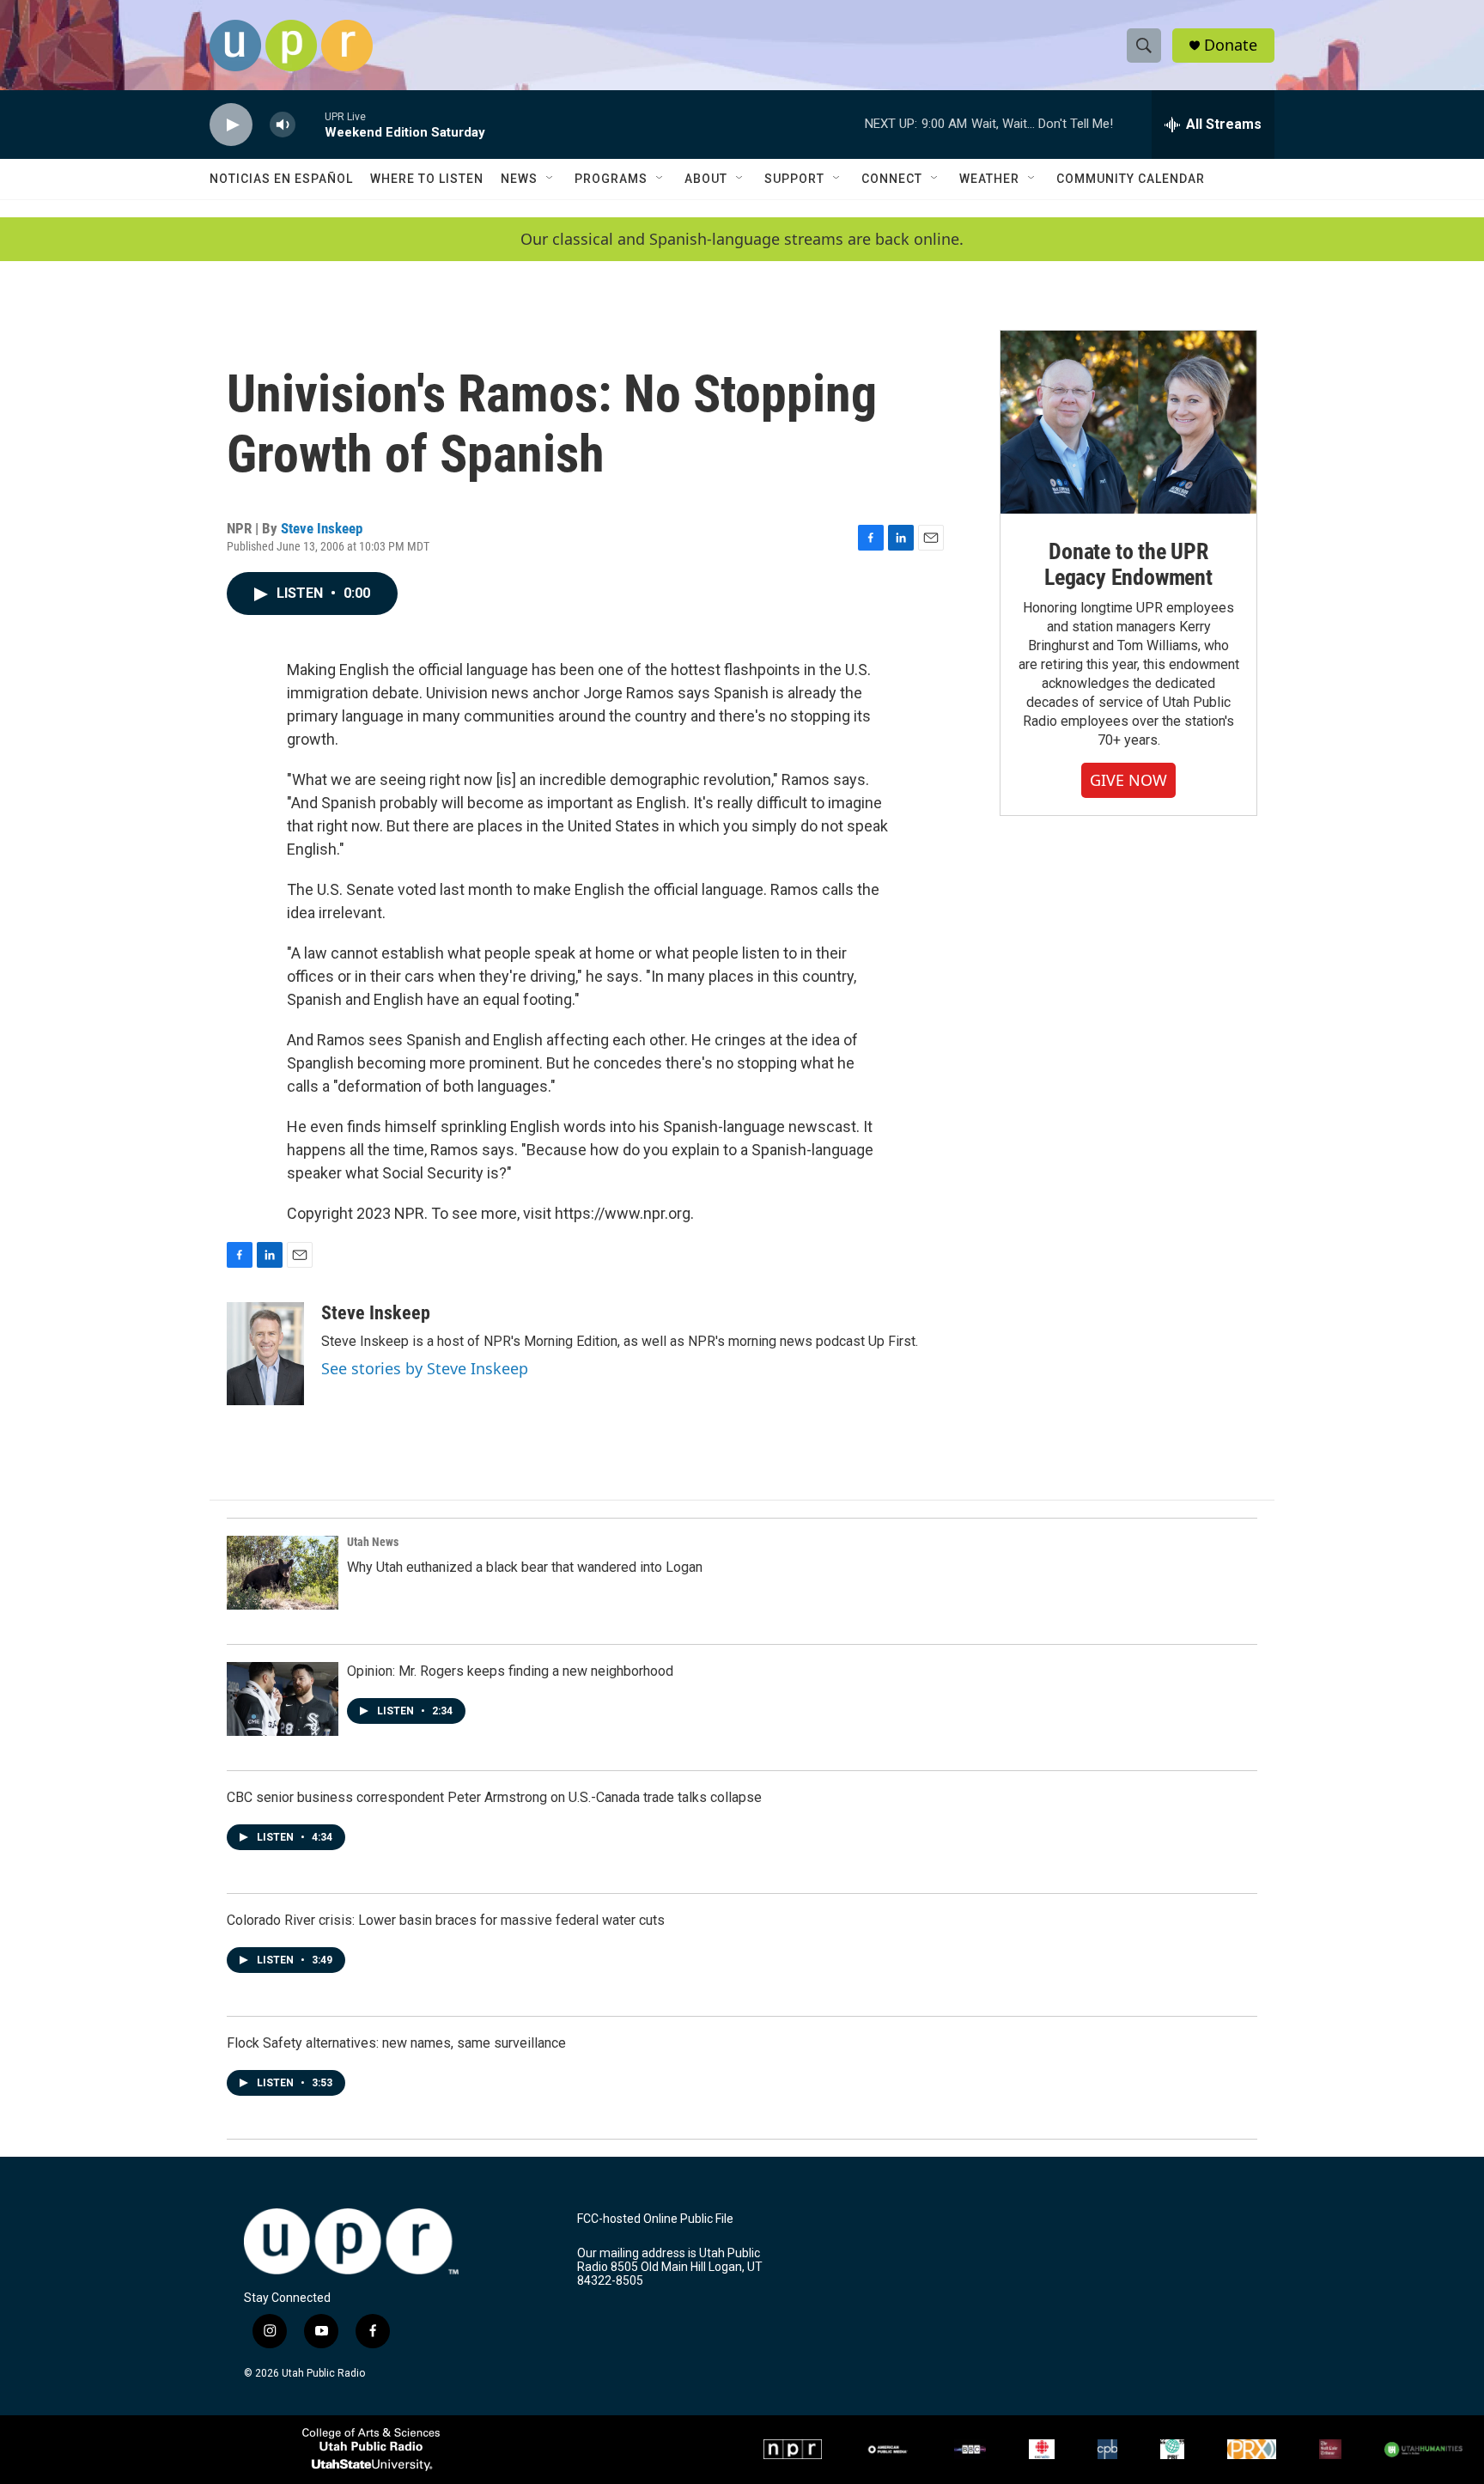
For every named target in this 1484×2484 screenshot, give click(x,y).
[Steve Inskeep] (265, 1354)
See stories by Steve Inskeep (425, 1368)
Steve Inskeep (322, 528)
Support (794, 179)
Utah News (373, 1542)
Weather (989, 179)
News (519, 179)
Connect (892, 179)
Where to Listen (427, 179)
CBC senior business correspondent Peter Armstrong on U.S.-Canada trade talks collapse (494, 1797)
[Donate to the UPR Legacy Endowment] (1128, 422)
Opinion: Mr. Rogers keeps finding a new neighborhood (510, 1671)
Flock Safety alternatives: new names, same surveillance (396, 2043)
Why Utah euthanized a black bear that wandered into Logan (525, 1567)
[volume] (283, 125)
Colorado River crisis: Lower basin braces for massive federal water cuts (446, 1920)
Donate (1231, 45)
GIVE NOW (1128, 780)
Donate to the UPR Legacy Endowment (1128, 564)
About (706, 179)
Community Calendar (1131, 179)
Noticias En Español (281, 179)
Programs (611, 179)
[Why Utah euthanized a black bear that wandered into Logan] (283, 1573)
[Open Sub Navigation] (550, 179)
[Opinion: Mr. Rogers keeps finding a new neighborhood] (283, 1699)
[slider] (310, 124)
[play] (231, 125)
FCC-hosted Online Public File (655, 2219)
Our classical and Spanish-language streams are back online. (742, 239)
